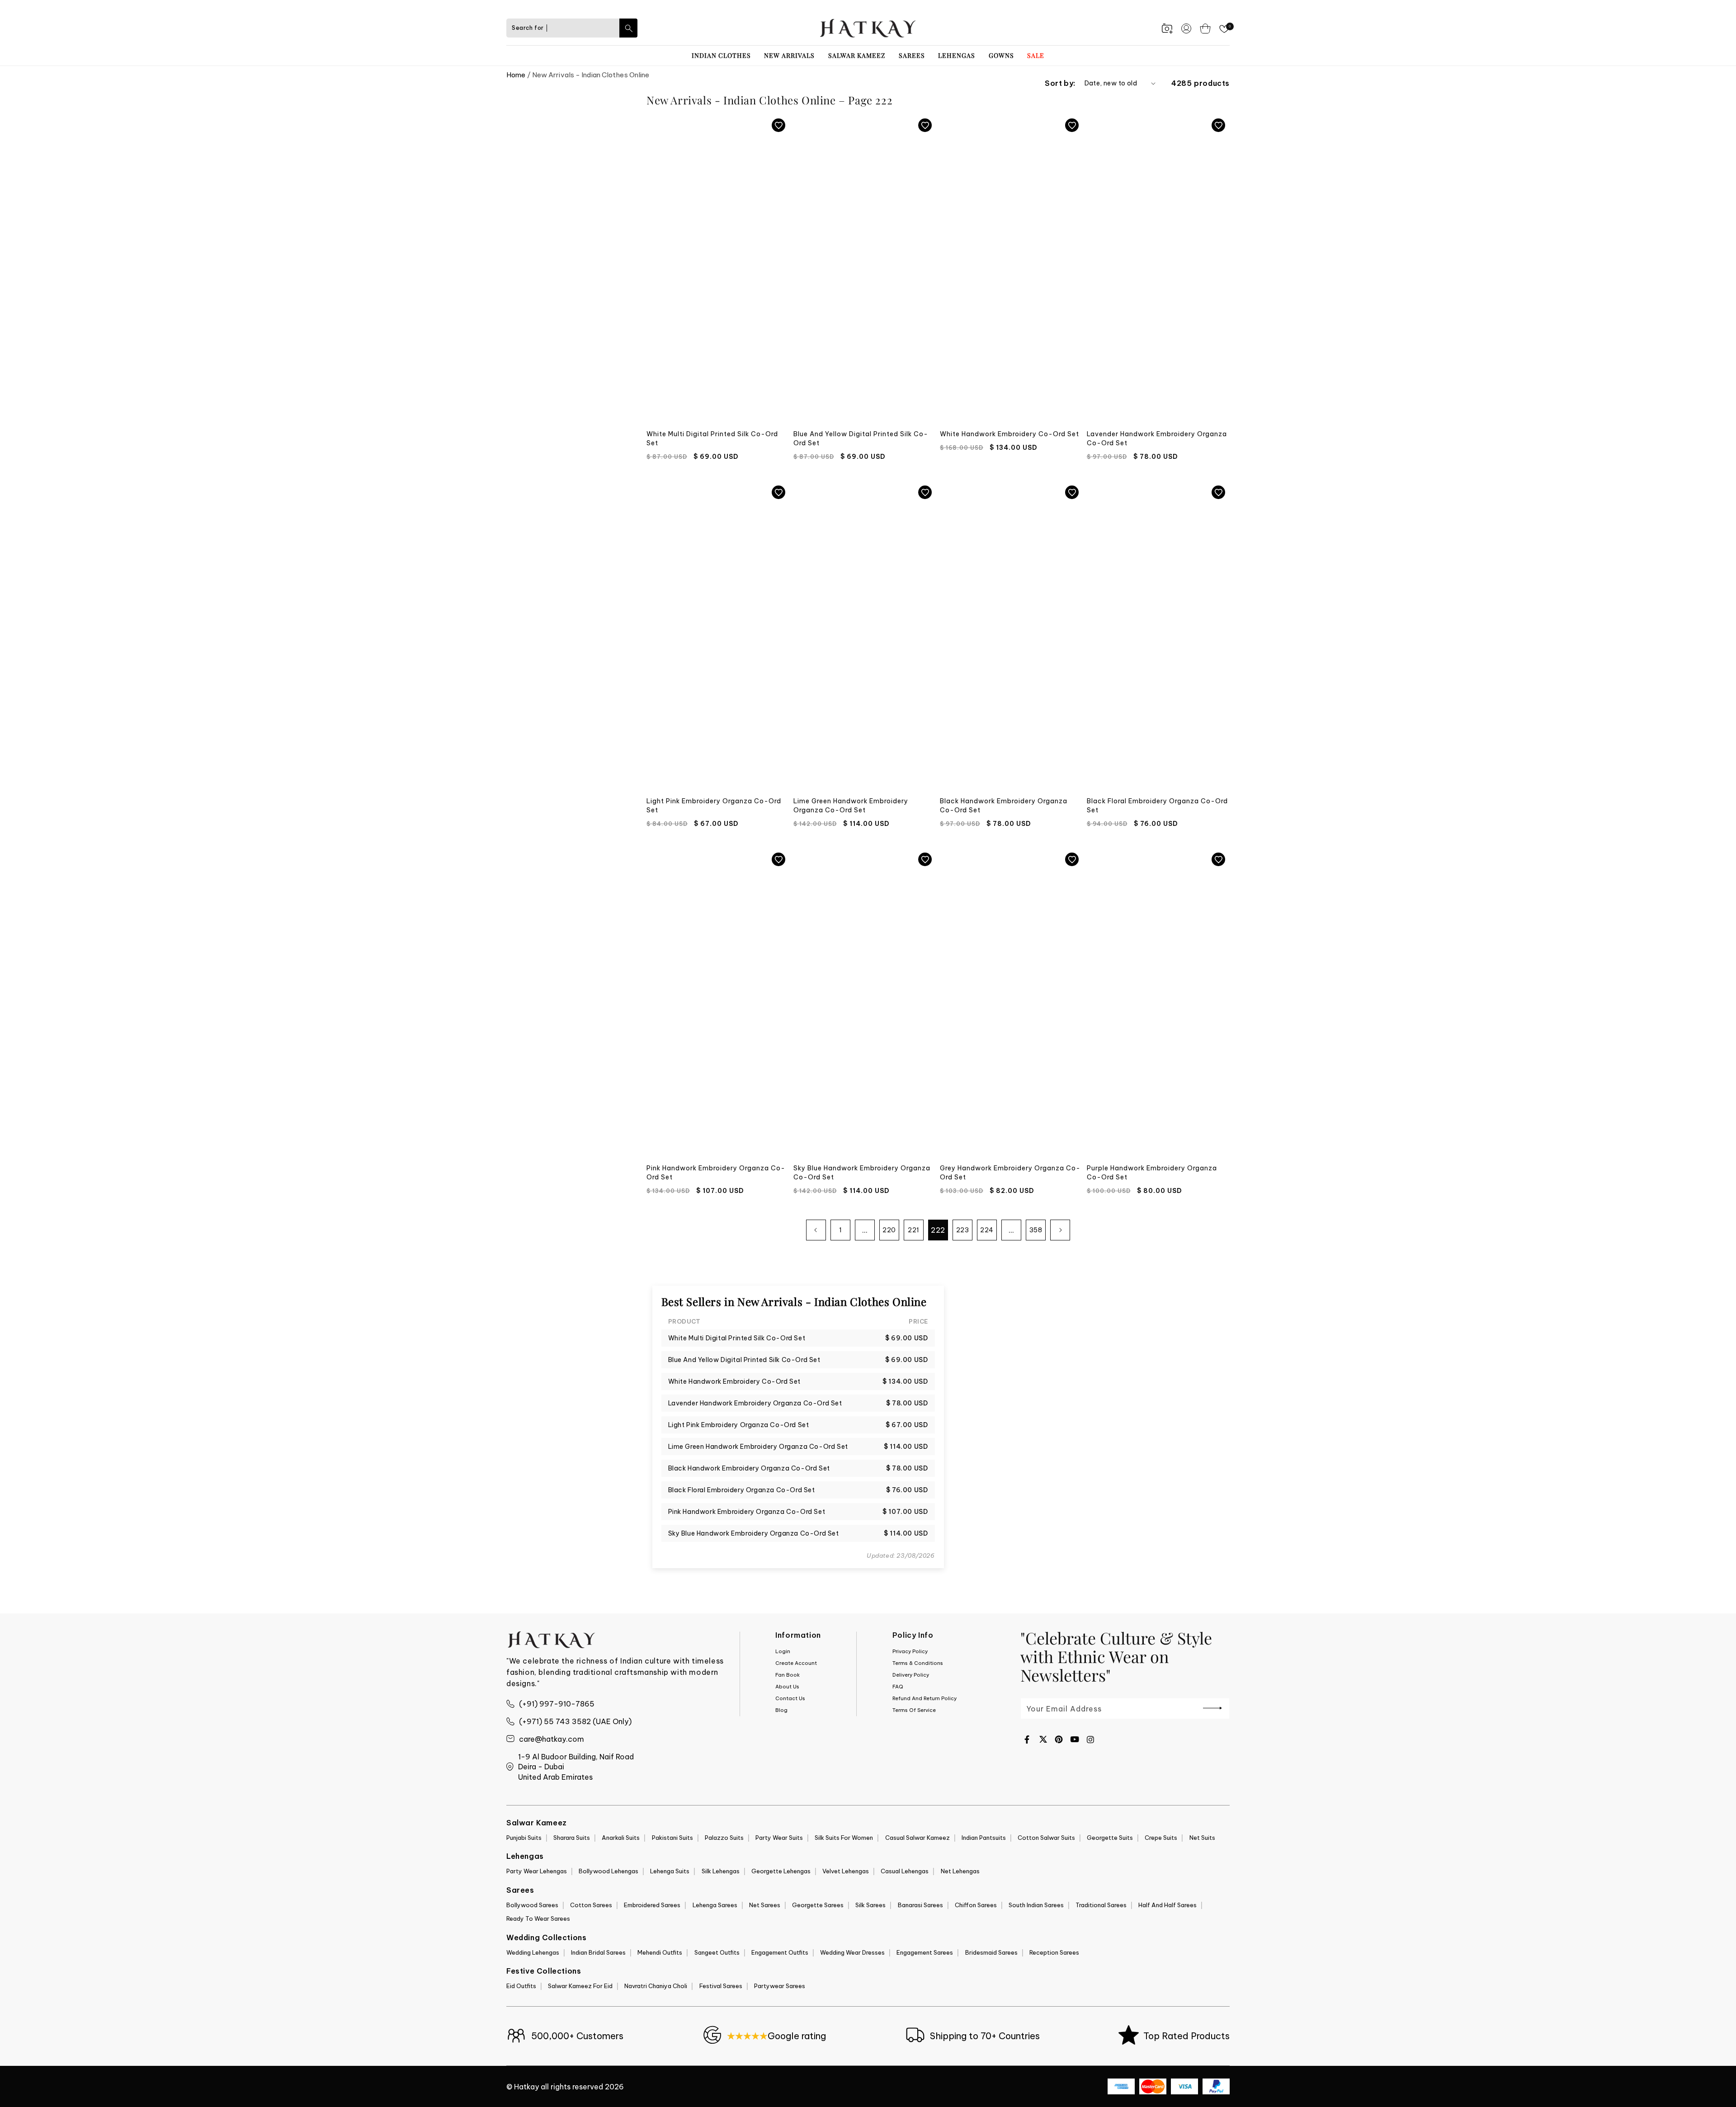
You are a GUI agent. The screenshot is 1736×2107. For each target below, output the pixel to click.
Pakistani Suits (672, 1838)
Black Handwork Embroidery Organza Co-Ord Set (1004, 806)
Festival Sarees (721, 1986)
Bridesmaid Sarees (991, 1952)
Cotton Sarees (591, 1905)
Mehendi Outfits (660, 1952)
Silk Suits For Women (844, 1838)
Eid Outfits (521, 1986)
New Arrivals (789, 55)
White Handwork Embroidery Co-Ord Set (1010, 434)
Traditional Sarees (1101, 1905)
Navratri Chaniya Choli (656, 1986)
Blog (781, 1710)
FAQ (898, 1687)
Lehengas (957, 55)
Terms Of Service (914, 1710)
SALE (1036, 55)
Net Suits (1202, 1838)
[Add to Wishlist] (778, 125)
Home (516, 75)
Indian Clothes (721, 55)
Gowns (1001, 55)
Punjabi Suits (524, 1838)
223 (963, 1230)
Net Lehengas (960, 1871)
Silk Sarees (870, 1905)
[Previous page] (816, 1230)
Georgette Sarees (818, 1905)
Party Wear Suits (779, 1838)
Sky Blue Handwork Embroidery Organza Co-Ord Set (862, 1173)
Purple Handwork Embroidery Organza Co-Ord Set (1152, 1173)
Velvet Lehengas (846, 1871)
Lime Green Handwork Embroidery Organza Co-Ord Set (851, 806)
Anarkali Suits (621, 1838)
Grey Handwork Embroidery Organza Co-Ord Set (1010, 1173)
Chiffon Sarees (976, 1905)
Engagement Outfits (780, 1952)
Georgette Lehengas (781, 1871)
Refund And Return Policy (925, 1698)
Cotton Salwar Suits (1046, 1838)
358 (1036, 1230)
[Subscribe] (1212, 1708)
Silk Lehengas (721, 1871)
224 (987, 1230)
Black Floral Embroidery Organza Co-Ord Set (1157, 806)
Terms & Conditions (918, 1663)
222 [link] (938, 1230)
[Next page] (1060, 1230)
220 (889, 1230)
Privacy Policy (910, 1651)
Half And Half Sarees (1168, 1905)
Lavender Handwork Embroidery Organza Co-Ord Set (1157, 438)
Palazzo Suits (724, 1838)
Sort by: (1060, 83)
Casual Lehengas (905, 1871)
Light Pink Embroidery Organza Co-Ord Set (714, 806)
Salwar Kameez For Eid (580, 1986)
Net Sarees (765, 1905)
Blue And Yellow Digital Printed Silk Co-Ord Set (861, 438)
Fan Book (788, 1675)
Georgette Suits (1110, 1838)
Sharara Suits (572, 1838)
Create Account (796, 1663)
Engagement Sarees (925, 1952)
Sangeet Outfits (717, 1952)
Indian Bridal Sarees (598, 1952)
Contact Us (790, 1698)
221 (914, 1230)
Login (783, 1651)
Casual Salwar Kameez (918, 1838)
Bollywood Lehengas (609, 1871)
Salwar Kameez (857, 55)
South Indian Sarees (1036, 1905)
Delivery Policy (911, 1675)
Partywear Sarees (780, 1986)
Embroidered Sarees (652, 1905)
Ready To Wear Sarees (538, 1918)
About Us (787, 1687)
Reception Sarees (1054, 1952)
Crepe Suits (1161, 1838)
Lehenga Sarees (715, 1905)
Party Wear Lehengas (537, 1871)
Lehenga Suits (670, 1871)
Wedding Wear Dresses (852, 1952)
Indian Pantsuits (984, 1838)
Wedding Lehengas (533, 1952)
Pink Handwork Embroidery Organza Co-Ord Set (716, 1173)
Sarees (912, 55)
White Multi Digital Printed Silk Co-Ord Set (712, 438)
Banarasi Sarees (920, 1905)
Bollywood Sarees (532, 1905)
